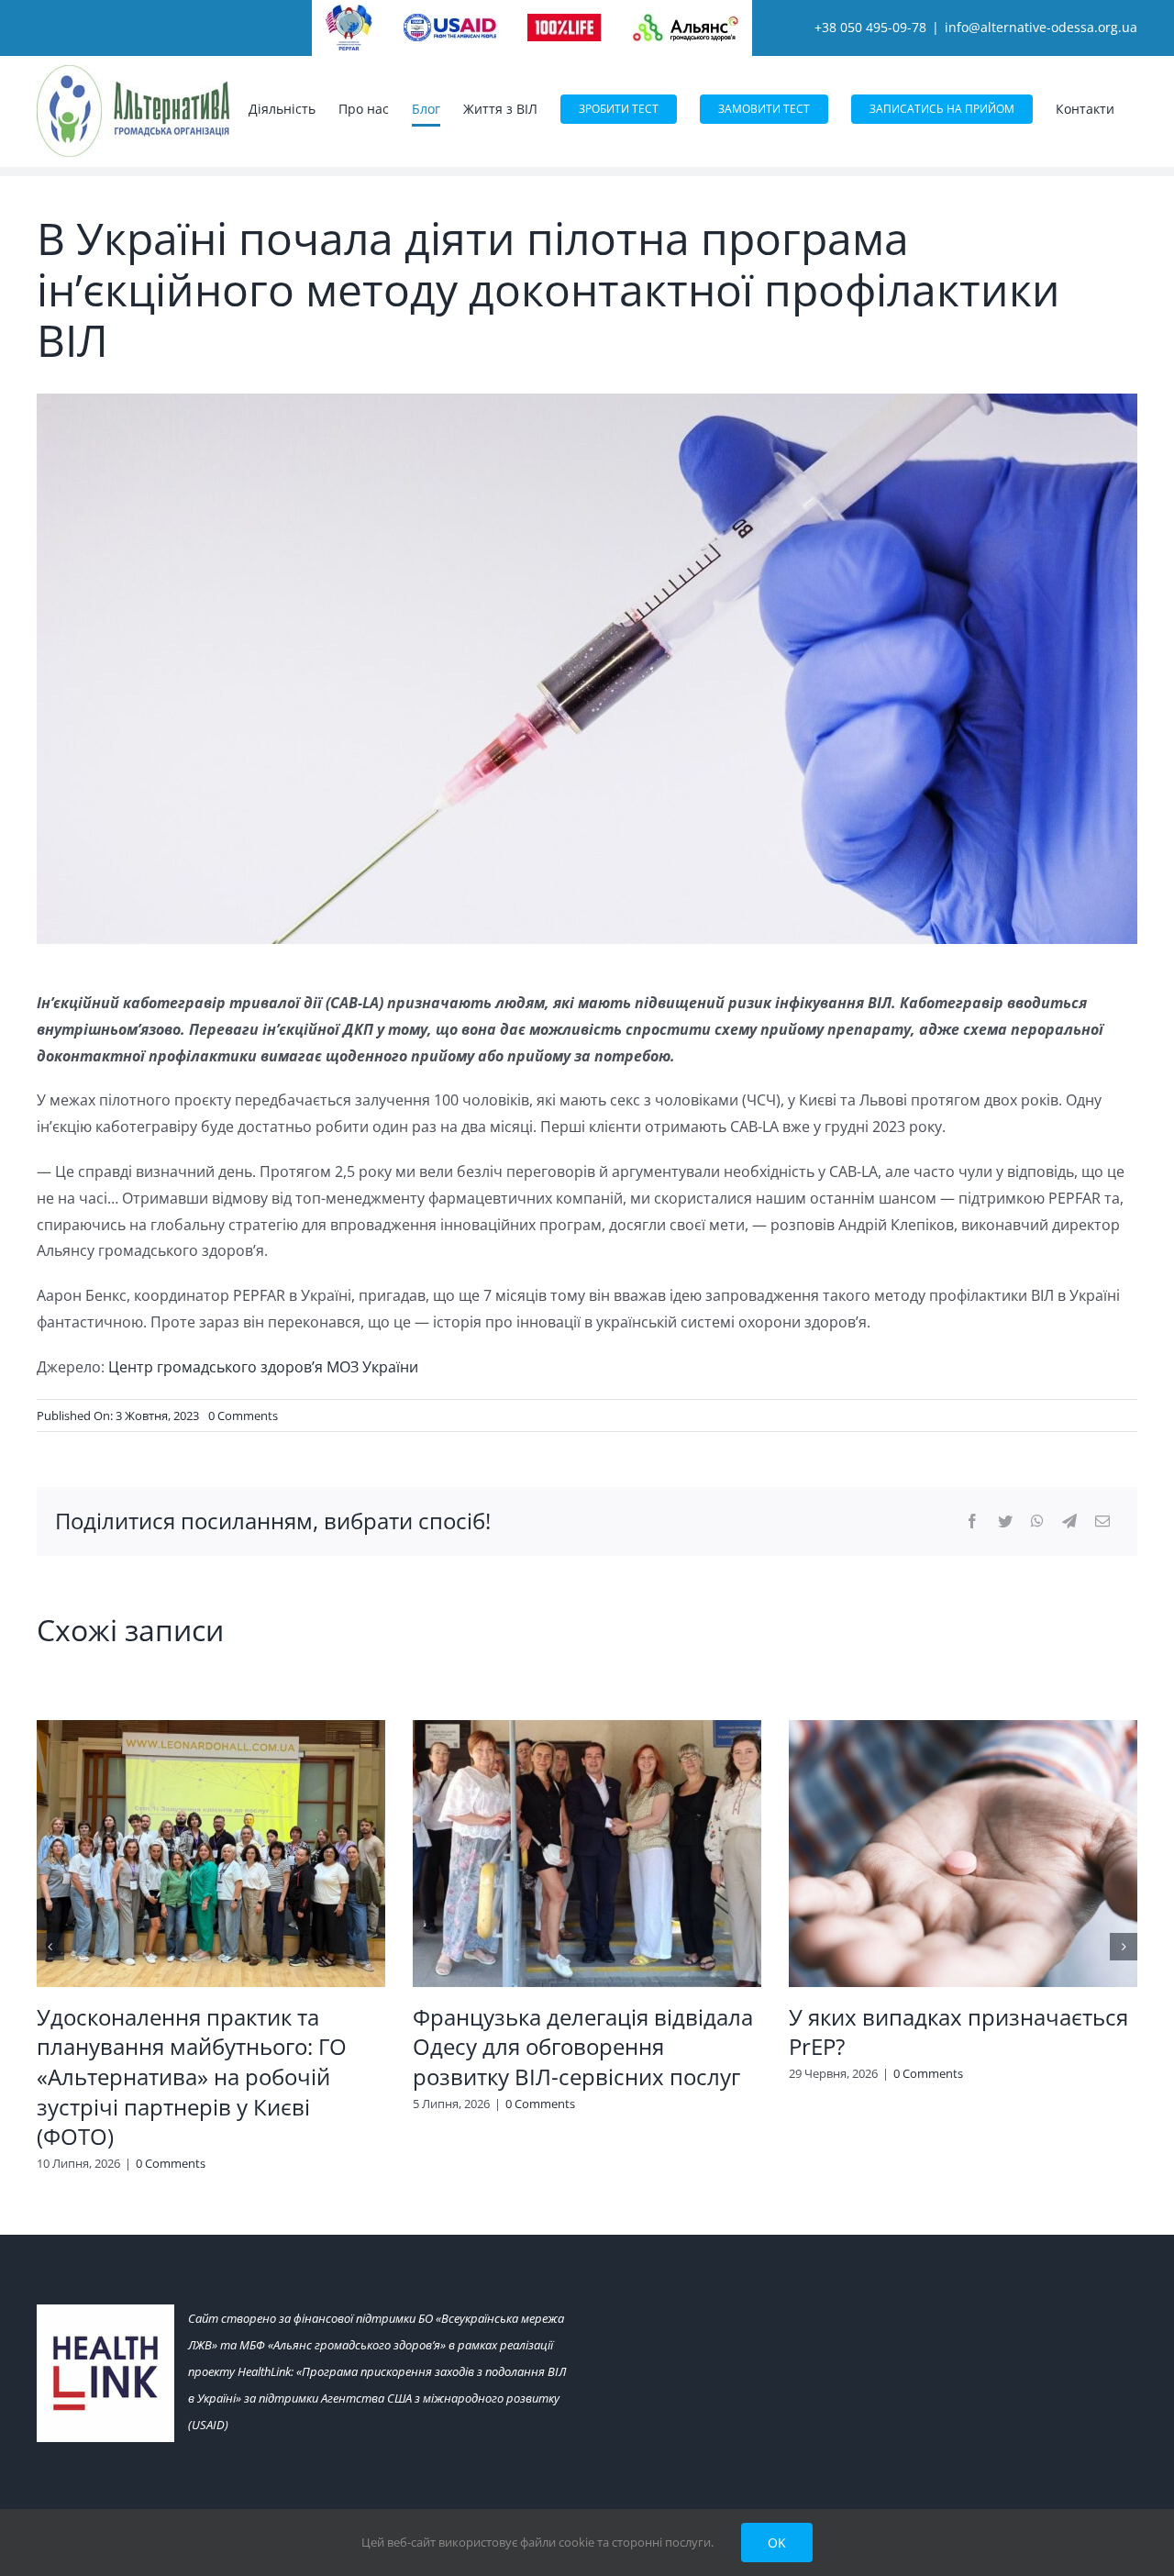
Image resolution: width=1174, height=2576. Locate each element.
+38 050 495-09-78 (870, 27)
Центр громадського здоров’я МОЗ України (263, 1367)
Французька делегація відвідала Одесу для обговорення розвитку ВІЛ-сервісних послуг (583, 2047)
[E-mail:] (1102, 1521)
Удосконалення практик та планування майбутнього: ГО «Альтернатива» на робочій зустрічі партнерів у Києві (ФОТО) (192, 2077)
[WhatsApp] (1037, 1521)
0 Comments (243, 1416)
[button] (50, 1947)
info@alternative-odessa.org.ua (1041, 27)
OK (777, 2543)
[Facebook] (972, 1521)
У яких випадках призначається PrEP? (958, 2032)
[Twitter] (1005, 1521)
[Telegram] (1069, 1521)
